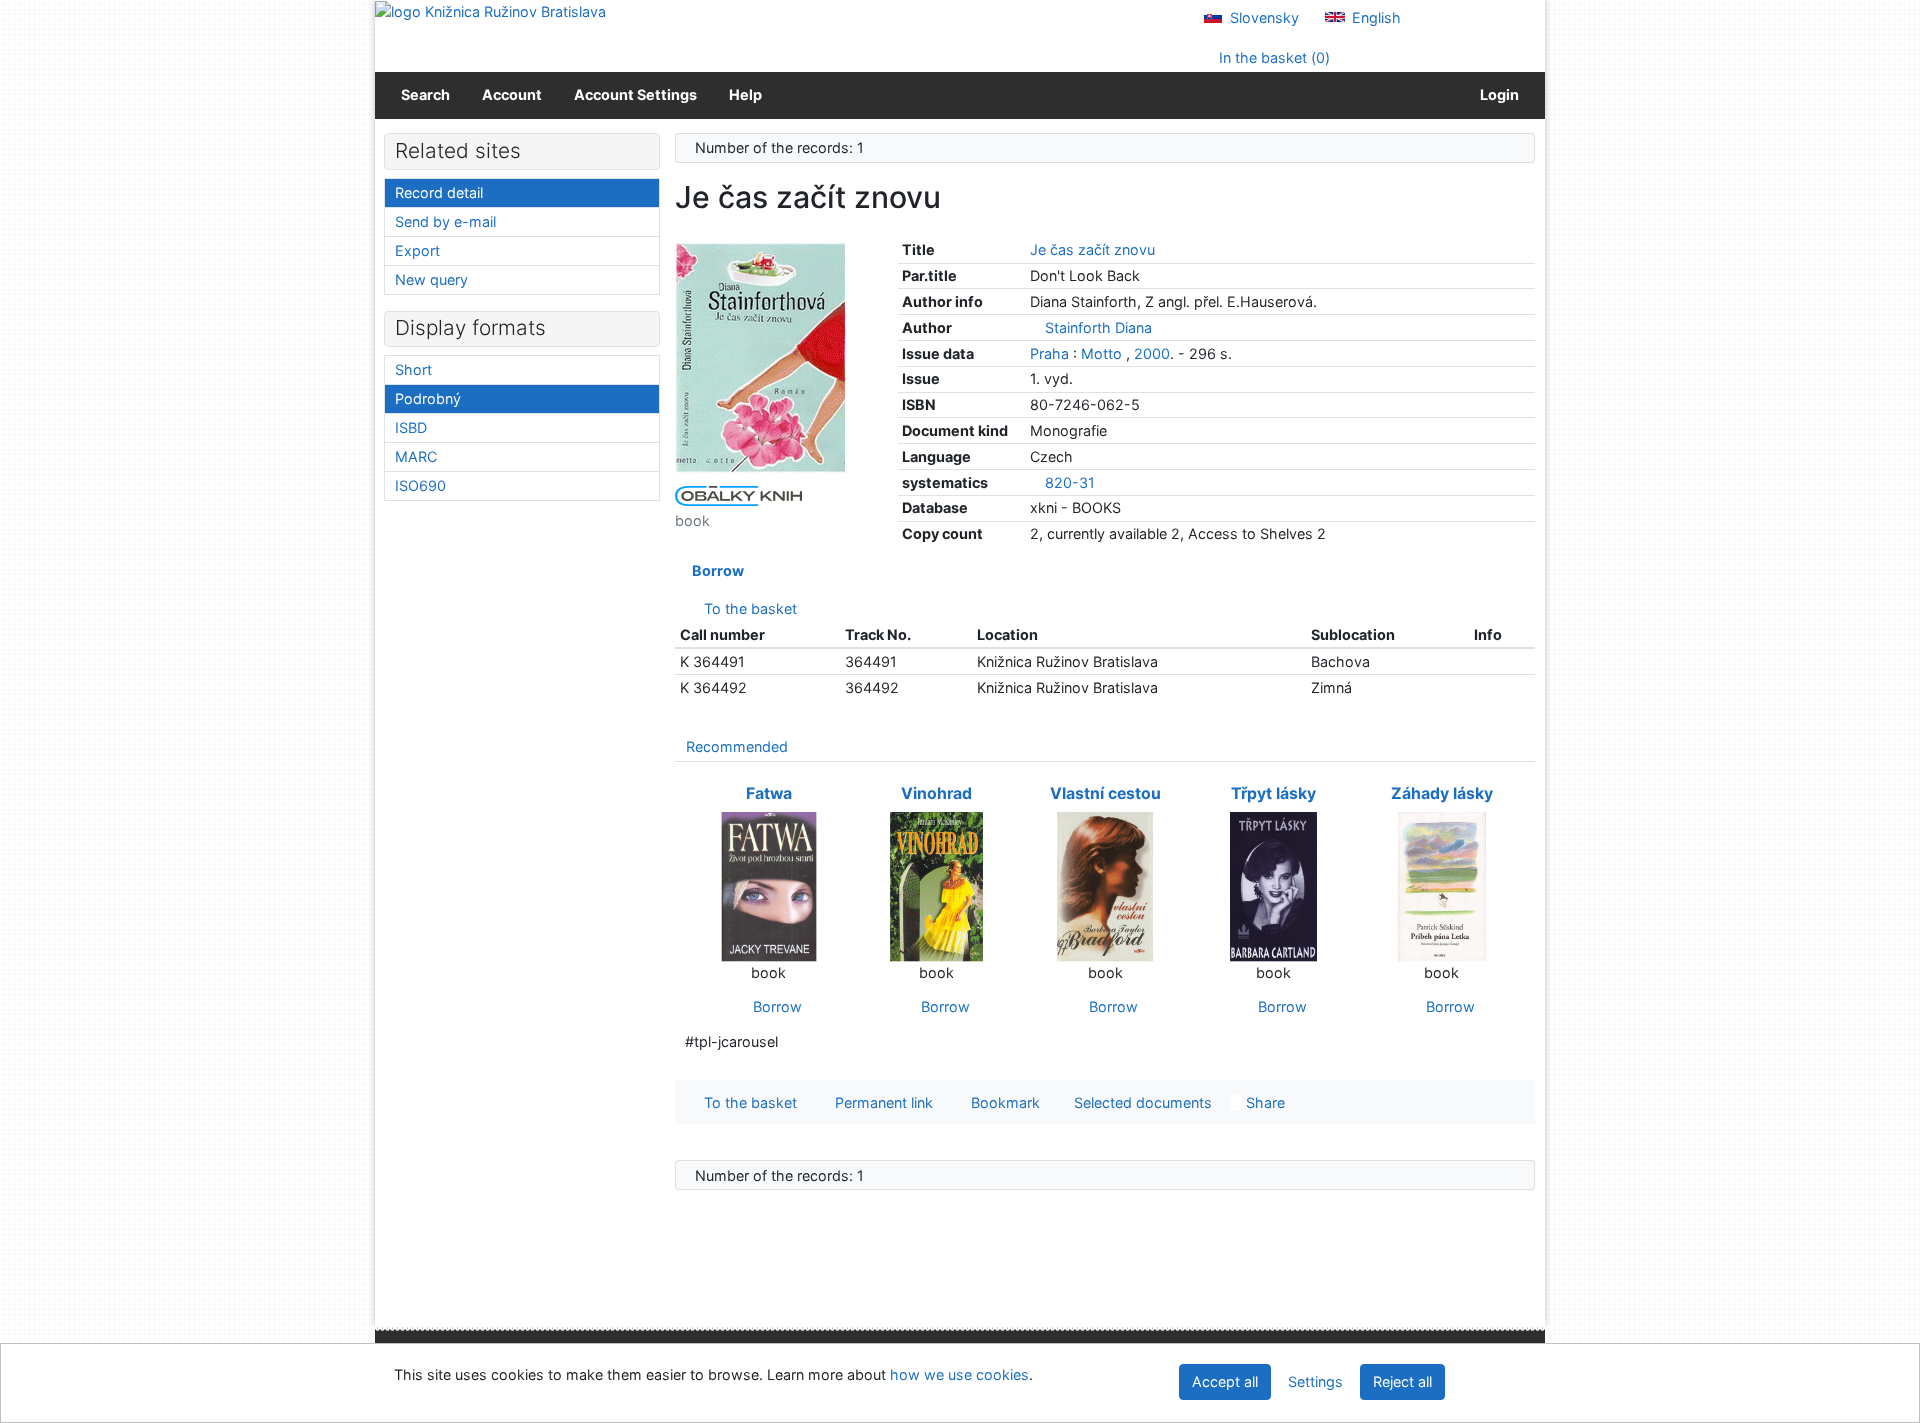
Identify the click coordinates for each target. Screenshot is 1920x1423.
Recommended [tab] (737, 746)
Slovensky (1262, 17)
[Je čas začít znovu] (760, 356)
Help (745, 94)
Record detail (439, 192)
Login (1496, 94)
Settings (1315, 1381)
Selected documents (1141, 1102)
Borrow (715, 570)
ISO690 (420, 485)
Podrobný (428, 398)
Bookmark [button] (1001, 1102)
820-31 (1070, 482)
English (1374, 17)
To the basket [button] (746, 1102)
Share (1263, 1102)
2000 (1152, 353)
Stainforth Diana (1098, 327)
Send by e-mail (445, 221)
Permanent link (880, 1102)
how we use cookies (959, 1374)
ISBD (411, 427)
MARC (416, 456)
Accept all (1225, 1381)
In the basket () (1272, 57)
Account (512, 94)
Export (417, 250)
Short (413, 369)
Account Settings (635, 94)
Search (425, 94)
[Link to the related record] (1035, 327)
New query (431, 279)
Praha (1049, 353)
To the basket (746, 608)
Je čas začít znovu (1092, 249)
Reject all (1402, 1381)
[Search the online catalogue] (490, 10)
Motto (1101, 353)
